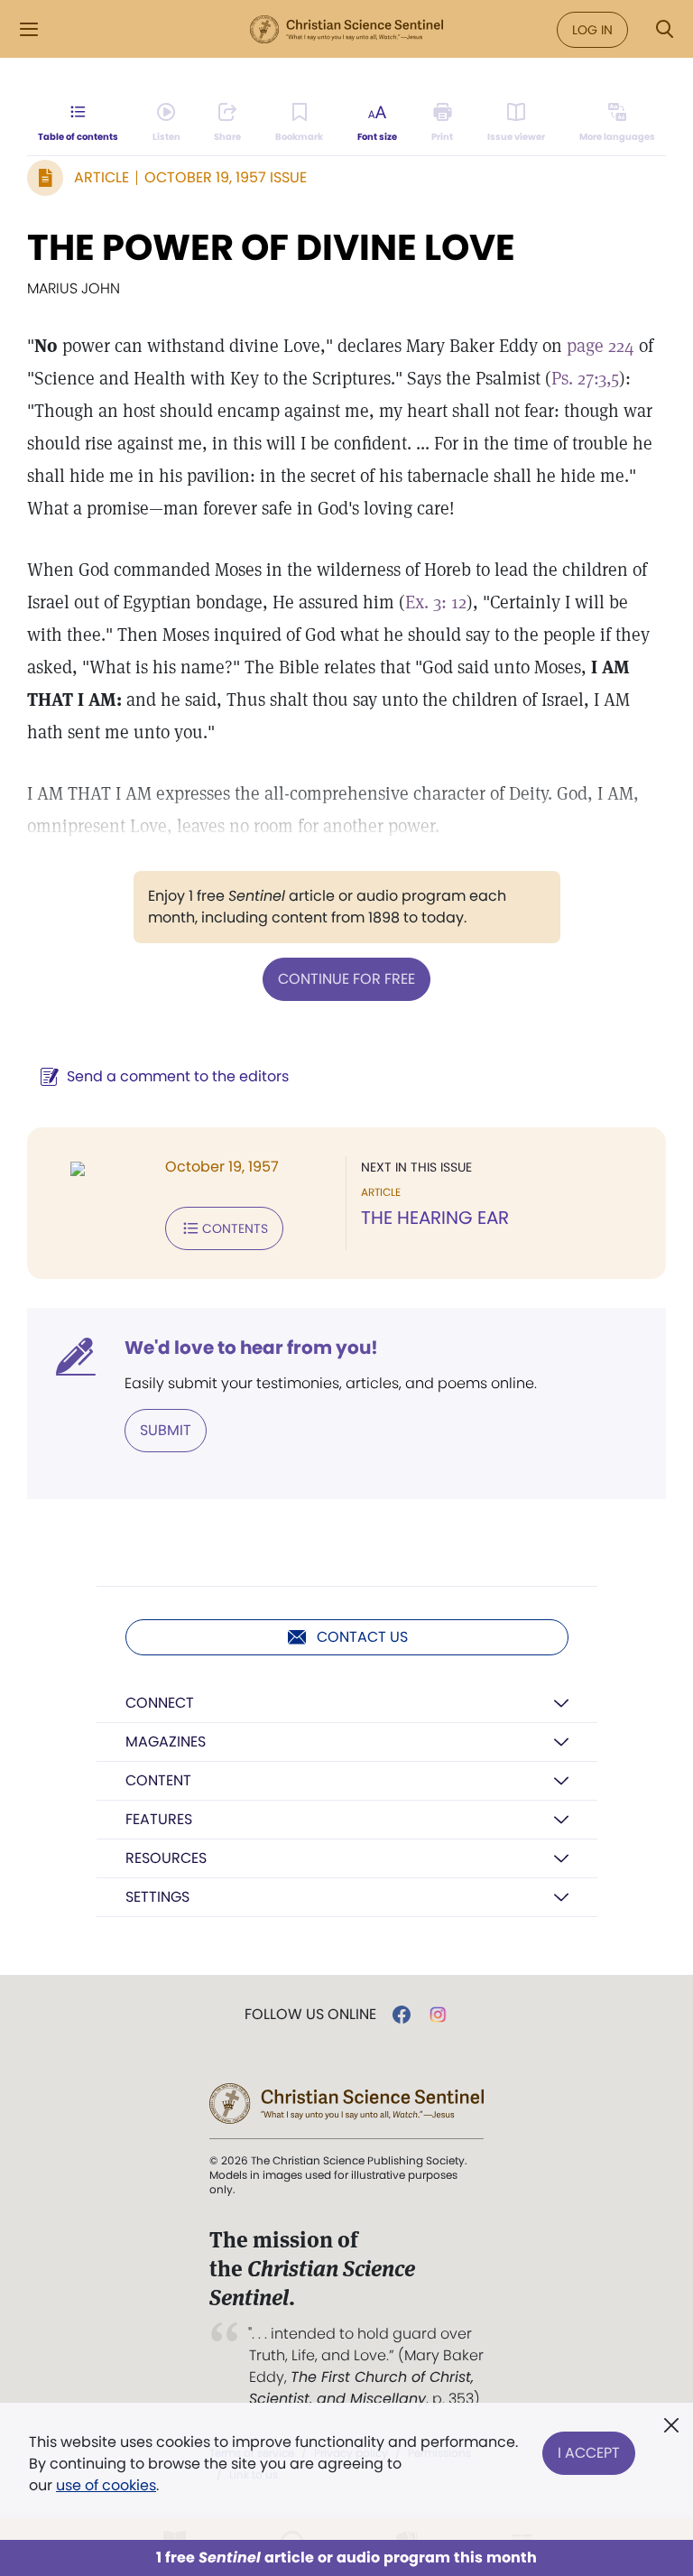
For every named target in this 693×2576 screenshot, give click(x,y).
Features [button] (159, 1819)
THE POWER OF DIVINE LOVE (271, 247)
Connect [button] (160, 1703)
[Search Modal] (664, 29)
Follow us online (310, 2015)
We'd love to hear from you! (251, 1348)
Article (102, 177)
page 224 (601, 346)
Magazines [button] (166, 1742)
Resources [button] (166, 1858)
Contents (235, 1228)
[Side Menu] (29, 29)
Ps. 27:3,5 (585, 378)
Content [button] (158, 1780)
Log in (592, 30)
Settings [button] (157, 1897)
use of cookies (106, 2485)
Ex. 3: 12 (436, 602)
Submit (166, 1430)
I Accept (589, 2453)
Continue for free (346, 979)
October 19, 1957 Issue (226, 177)
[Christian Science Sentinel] (346, 30)
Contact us (362, 1637)
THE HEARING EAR (435, 1218)
